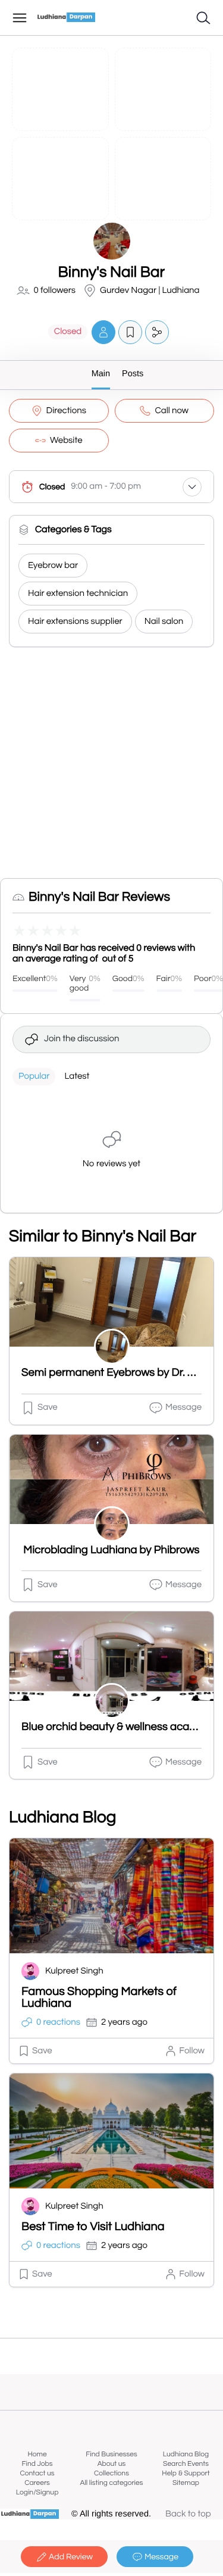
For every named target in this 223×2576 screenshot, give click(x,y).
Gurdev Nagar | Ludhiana (150, 291)
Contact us (37, 2473)
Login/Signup (37, 2492)
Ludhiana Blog (186, 2454)
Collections (111, 2473)
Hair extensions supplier (75, 622)
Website (66, 441)
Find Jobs (37, 2464)
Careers (37, 2483)
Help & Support (186, 2473)
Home (37, 2454)
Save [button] (48, 1408)
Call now (172, 411)
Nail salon (164, 622)
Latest (77, 1077)
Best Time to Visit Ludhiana (93, 2227)
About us (112, 2464)
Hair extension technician (78, 594)
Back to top (188, 2514)
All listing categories (111, 2483)
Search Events (186, 2464)
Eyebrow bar (53, 566)
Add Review (71, 2557)
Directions (66, 411)
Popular (34, 1077)
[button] (103, 332)
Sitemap (186, 2483)
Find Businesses (111, 2454)
